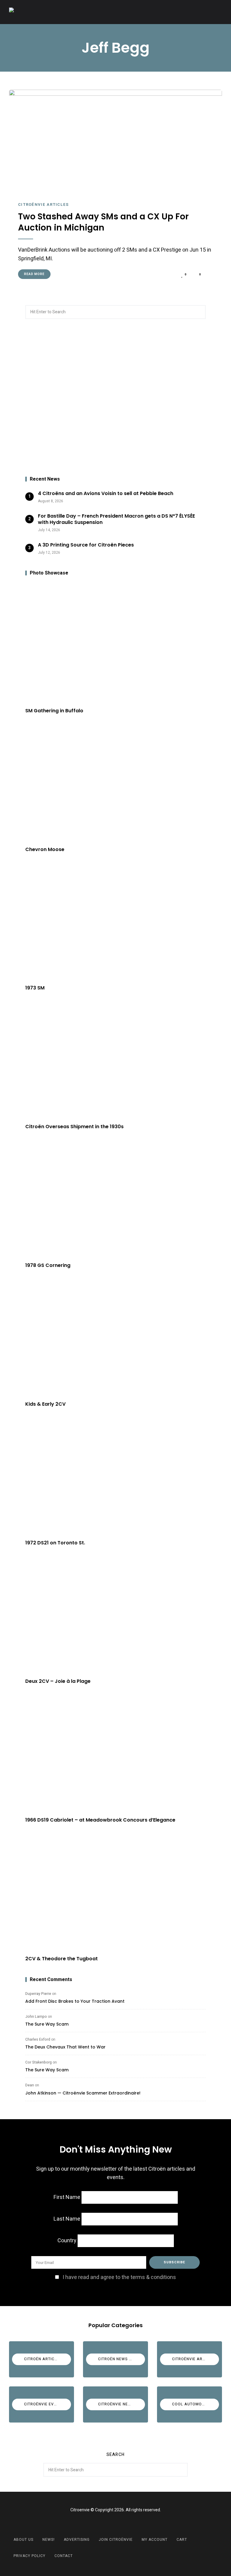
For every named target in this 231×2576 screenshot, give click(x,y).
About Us (23, 2540)
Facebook (108, 2524)
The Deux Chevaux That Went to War (65, 2047)
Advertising (77, 2540)
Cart (182, 2540)
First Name (67, 2197)
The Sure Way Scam (47, 2024)
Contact (64, 2556)
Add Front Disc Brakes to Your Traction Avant (75, 2001)
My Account (155, 2540)
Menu (216, 12)
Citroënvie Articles (43, 204)
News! (49, 2540)
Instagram (123, 2524)
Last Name (67, 2219)
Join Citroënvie (116, 2540)
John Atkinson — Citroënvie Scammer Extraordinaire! (83, 2093)
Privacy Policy (29, 2556)
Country (67, 2241)
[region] (115, 398)
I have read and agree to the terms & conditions (119, 2277)
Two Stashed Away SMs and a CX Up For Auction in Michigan (103, 222)
